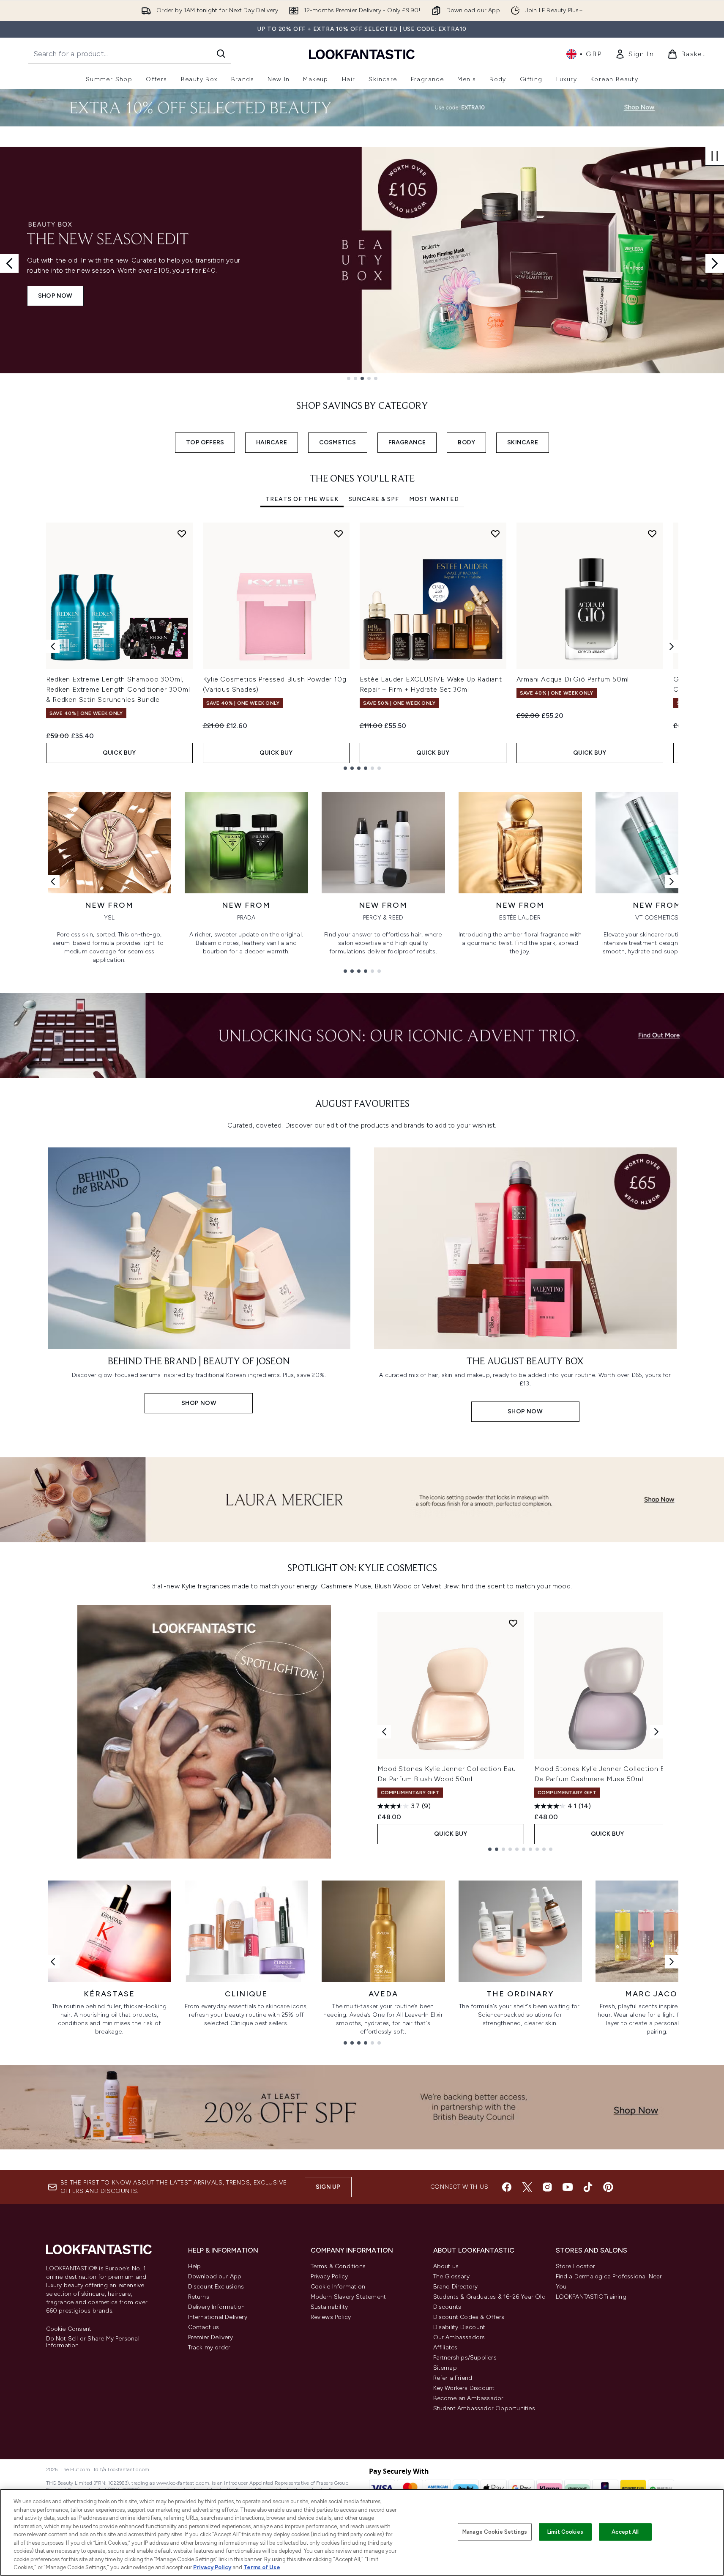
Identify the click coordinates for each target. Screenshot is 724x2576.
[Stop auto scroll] (715, 156)
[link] (634, 54)
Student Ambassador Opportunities (484, 2408)
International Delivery (218, 2317)
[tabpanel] (362, 646)
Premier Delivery (211, 2337)
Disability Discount (459, 2327)
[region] (362, 2532)
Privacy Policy (329, 2276)
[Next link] (672, 881)
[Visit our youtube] (568, 2187)
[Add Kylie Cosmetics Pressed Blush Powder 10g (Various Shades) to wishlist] (339, 534)
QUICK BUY (119, 753)
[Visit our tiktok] (588, 2187)
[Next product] (656, 1732)
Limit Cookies (565, 2532)
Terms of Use (262, 2567)
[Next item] (672, 646)
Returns (199, 2297)
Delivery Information (217, 2307)
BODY (466, 442)
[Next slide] (715, 263)
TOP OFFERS (205, 442)
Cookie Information (338, 2287)
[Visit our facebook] (507, 2187)
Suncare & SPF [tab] (374, 499)
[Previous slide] (9, 263)
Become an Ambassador (469, 2398)
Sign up (328, 2187)
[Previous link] (53, 881)
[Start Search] (221, 54)
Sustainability (329, 2307)
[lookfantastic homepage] (362, 54)
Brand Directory (456, 2287)
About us (446, 2266)
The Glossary (451, 2276)
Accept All (625, 2532)
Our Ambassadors (459, 2337)
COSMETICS (338, 442)
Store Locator (576, 2266)
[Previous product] (384, 1732)
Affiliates (445, 2347)
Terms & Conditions (338, 2266)
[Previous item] (53, 646)
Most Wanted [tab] (434, 499)
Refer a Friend (453, 2378)
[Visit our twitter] (527, 2187)
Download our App (215, 2276)
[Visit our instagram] (547, 2187)
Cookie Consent (69, 2329)
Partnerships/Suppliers (465, 2358)
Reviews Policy (331, 2317)
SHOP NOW (55, 296)
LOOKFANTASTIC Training (591, 2297)
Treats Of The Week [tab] (302, 499)
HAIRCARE (272, 442)
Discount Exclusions (216, 2287)
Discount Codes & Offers (469, 2317)
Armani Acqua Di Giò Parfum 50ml (573, 679)
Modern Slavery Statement (348, 2297)
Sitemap (445, 2368)
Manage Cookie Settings (495, 2532)
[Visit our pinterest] (608, 2187)
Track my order (209, 2347)
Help (195, 2266)
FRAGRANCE (407, 442)
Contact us (204, 2327)
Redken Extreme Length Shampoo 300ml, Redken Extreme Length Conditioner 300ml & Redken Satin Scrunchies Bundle (118, 689)
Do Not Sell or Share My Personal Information (93, 2342)
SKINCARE (523, 442)
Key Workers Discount (464, 2388)
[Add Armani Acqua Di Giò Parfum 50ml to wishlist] (652, 534)
